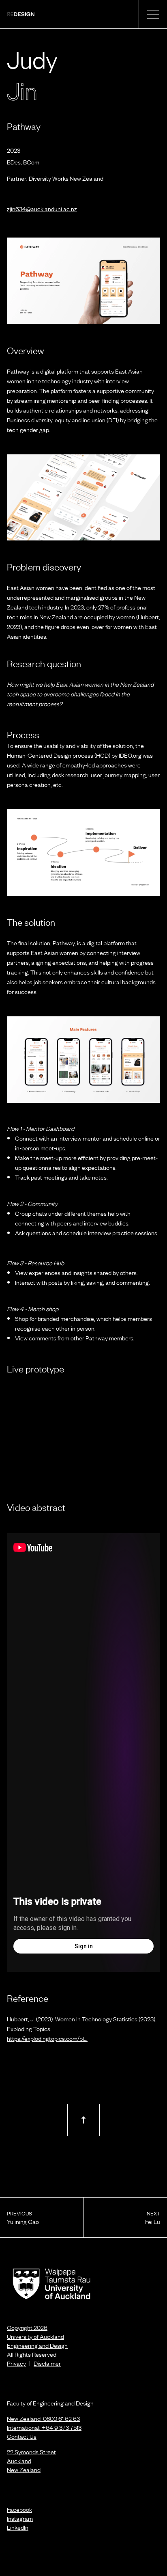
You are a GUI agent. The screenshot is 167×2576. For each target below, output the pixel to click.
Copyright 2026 (27, 2327)
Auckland (19, 2460)
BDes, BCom (23, 162)
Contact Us (22, 2436)
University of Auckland (35, 2336)
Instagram (20, 2518)
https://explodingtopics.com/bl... (47, 2038)
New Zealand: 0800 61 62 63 (43, 2418)
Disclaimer (47, 2363)
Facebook (19, 2509)
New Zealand (24, 2469)
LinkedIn (18, 2527)
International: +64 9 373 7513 (44, 2427)
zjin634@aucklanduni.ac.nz (42, 208)
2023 (14, 150)
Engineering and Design (37, 2345)
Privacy (16, 2363)
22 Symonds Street (31, 2451)
